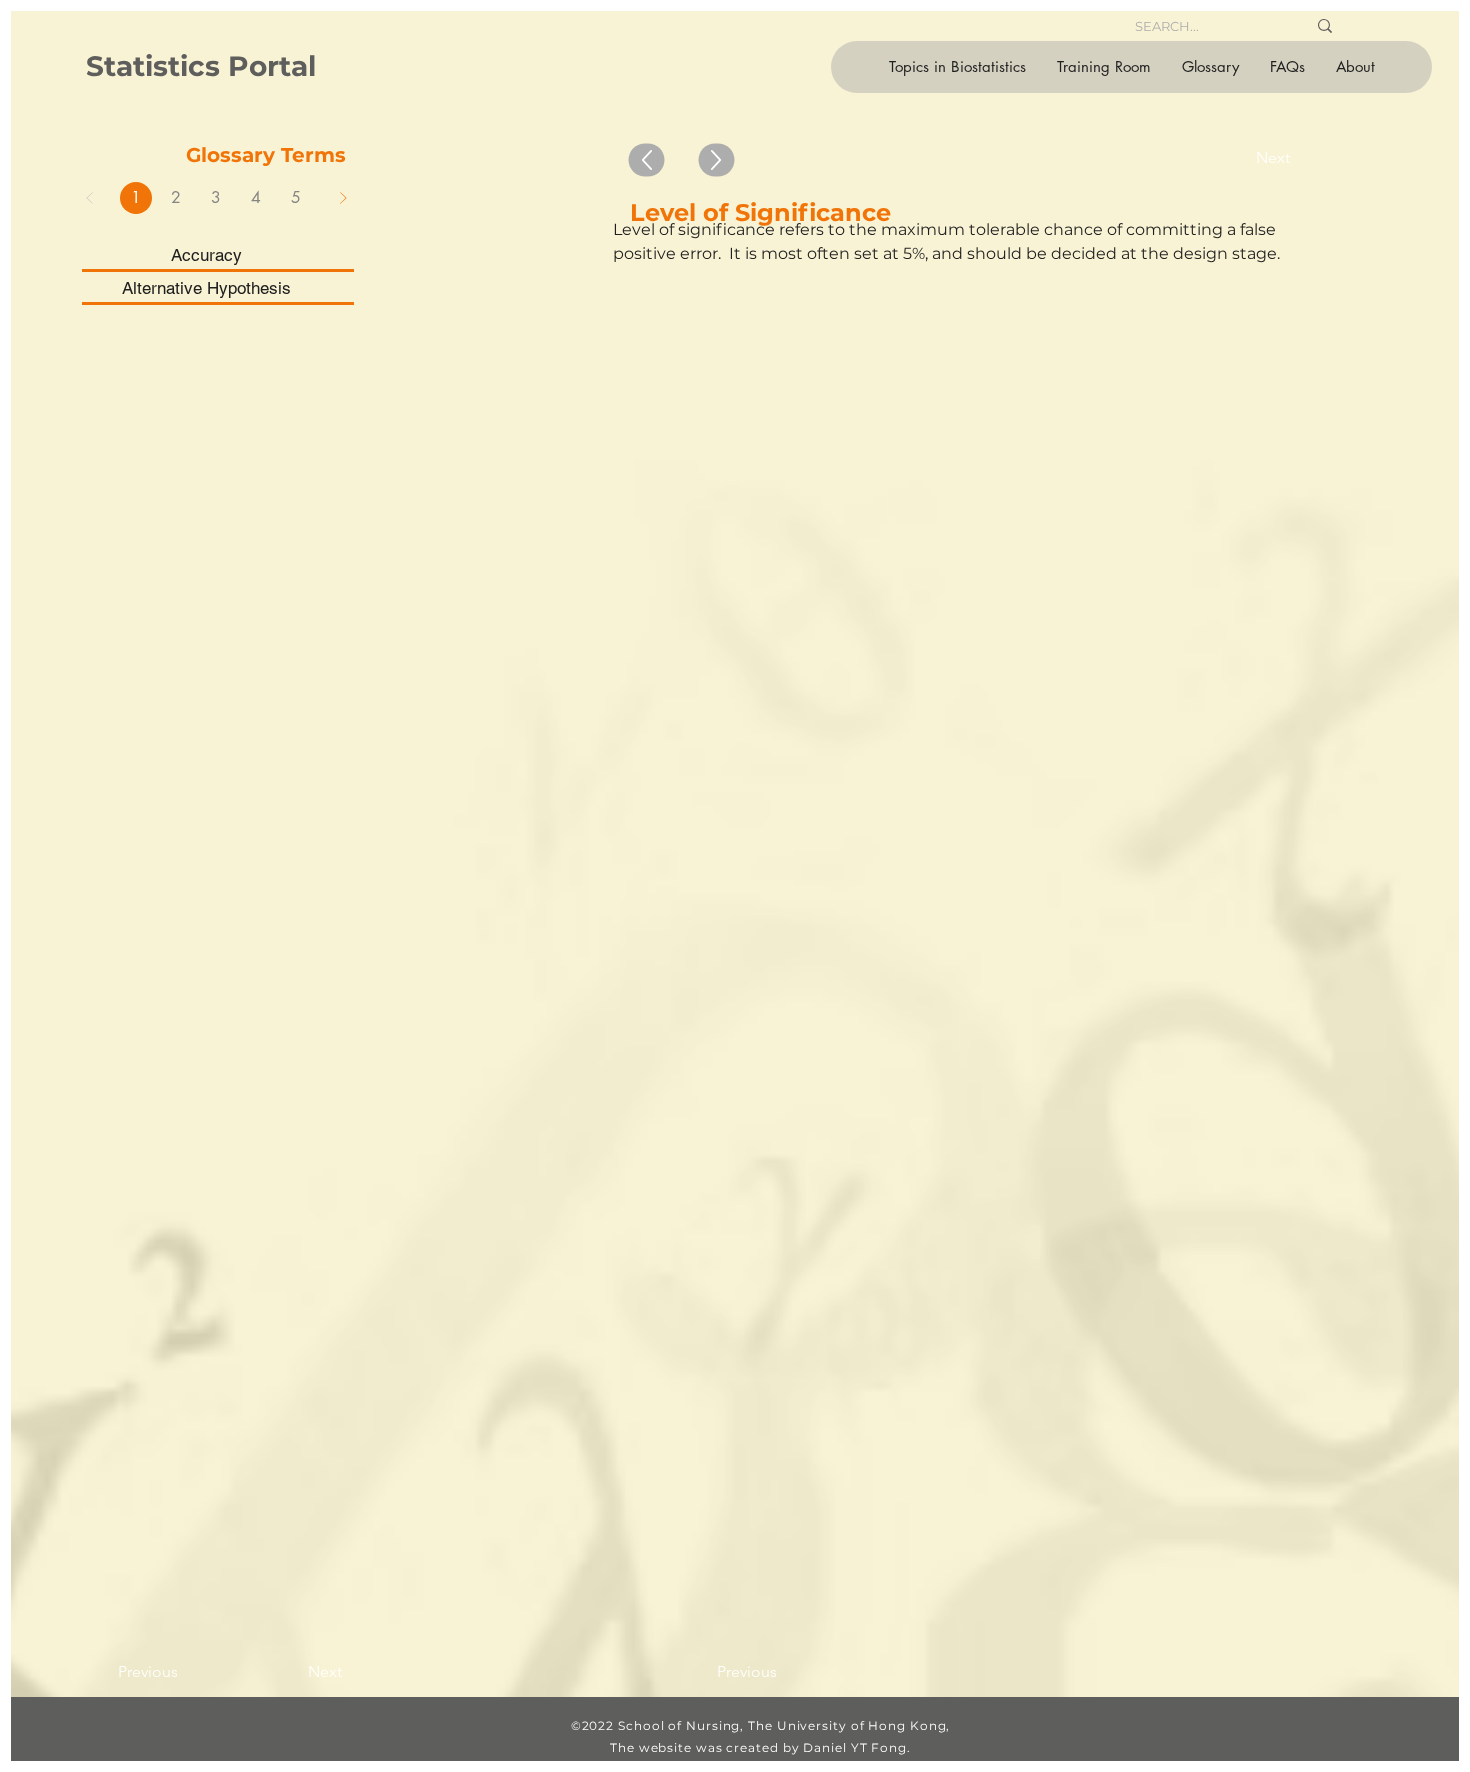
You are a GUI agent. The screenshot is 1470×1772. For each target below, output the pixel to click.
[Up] (646, 160)
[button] (957, 67)
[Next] (343, 198)
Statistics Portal (201, 66)
